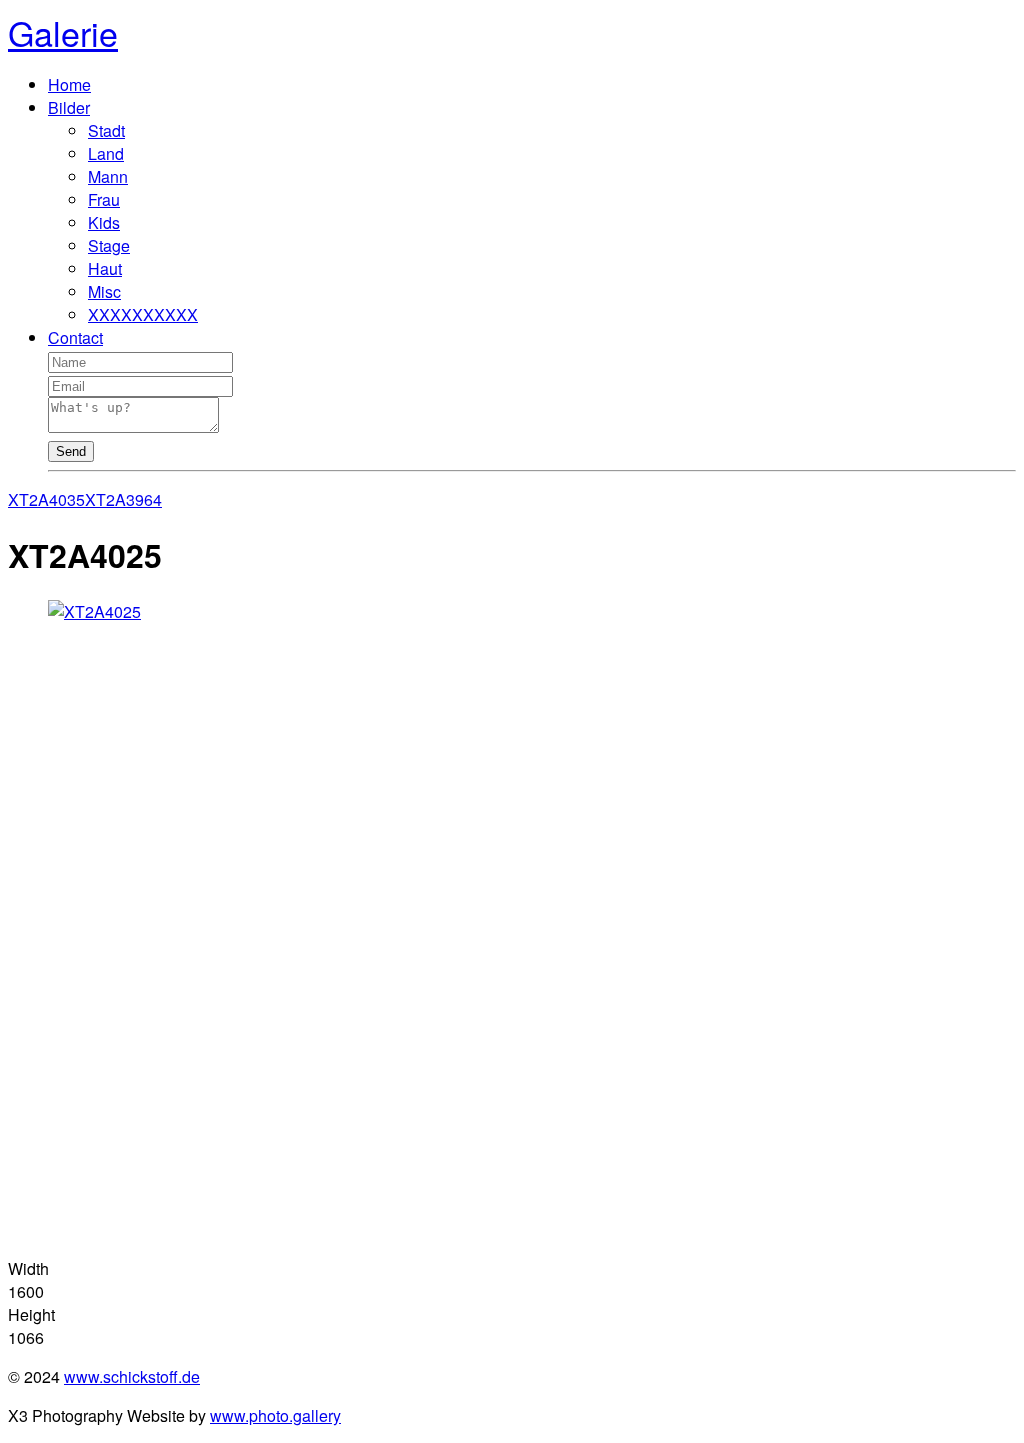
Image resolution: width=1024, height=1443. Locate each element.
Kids (104, 222)
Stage (109, 245)
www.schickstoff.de (132, 1376)
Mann (108, 176)
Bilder (69, 107)
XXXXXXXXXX (143, 314)
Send (71, 451)
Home (69, 84)
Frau (104, 199)
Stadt (106, 130)
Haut (105, 268)
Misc (104, 291)
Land (106, 153)
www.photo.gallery (275, 1415)
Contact (75, 337)
